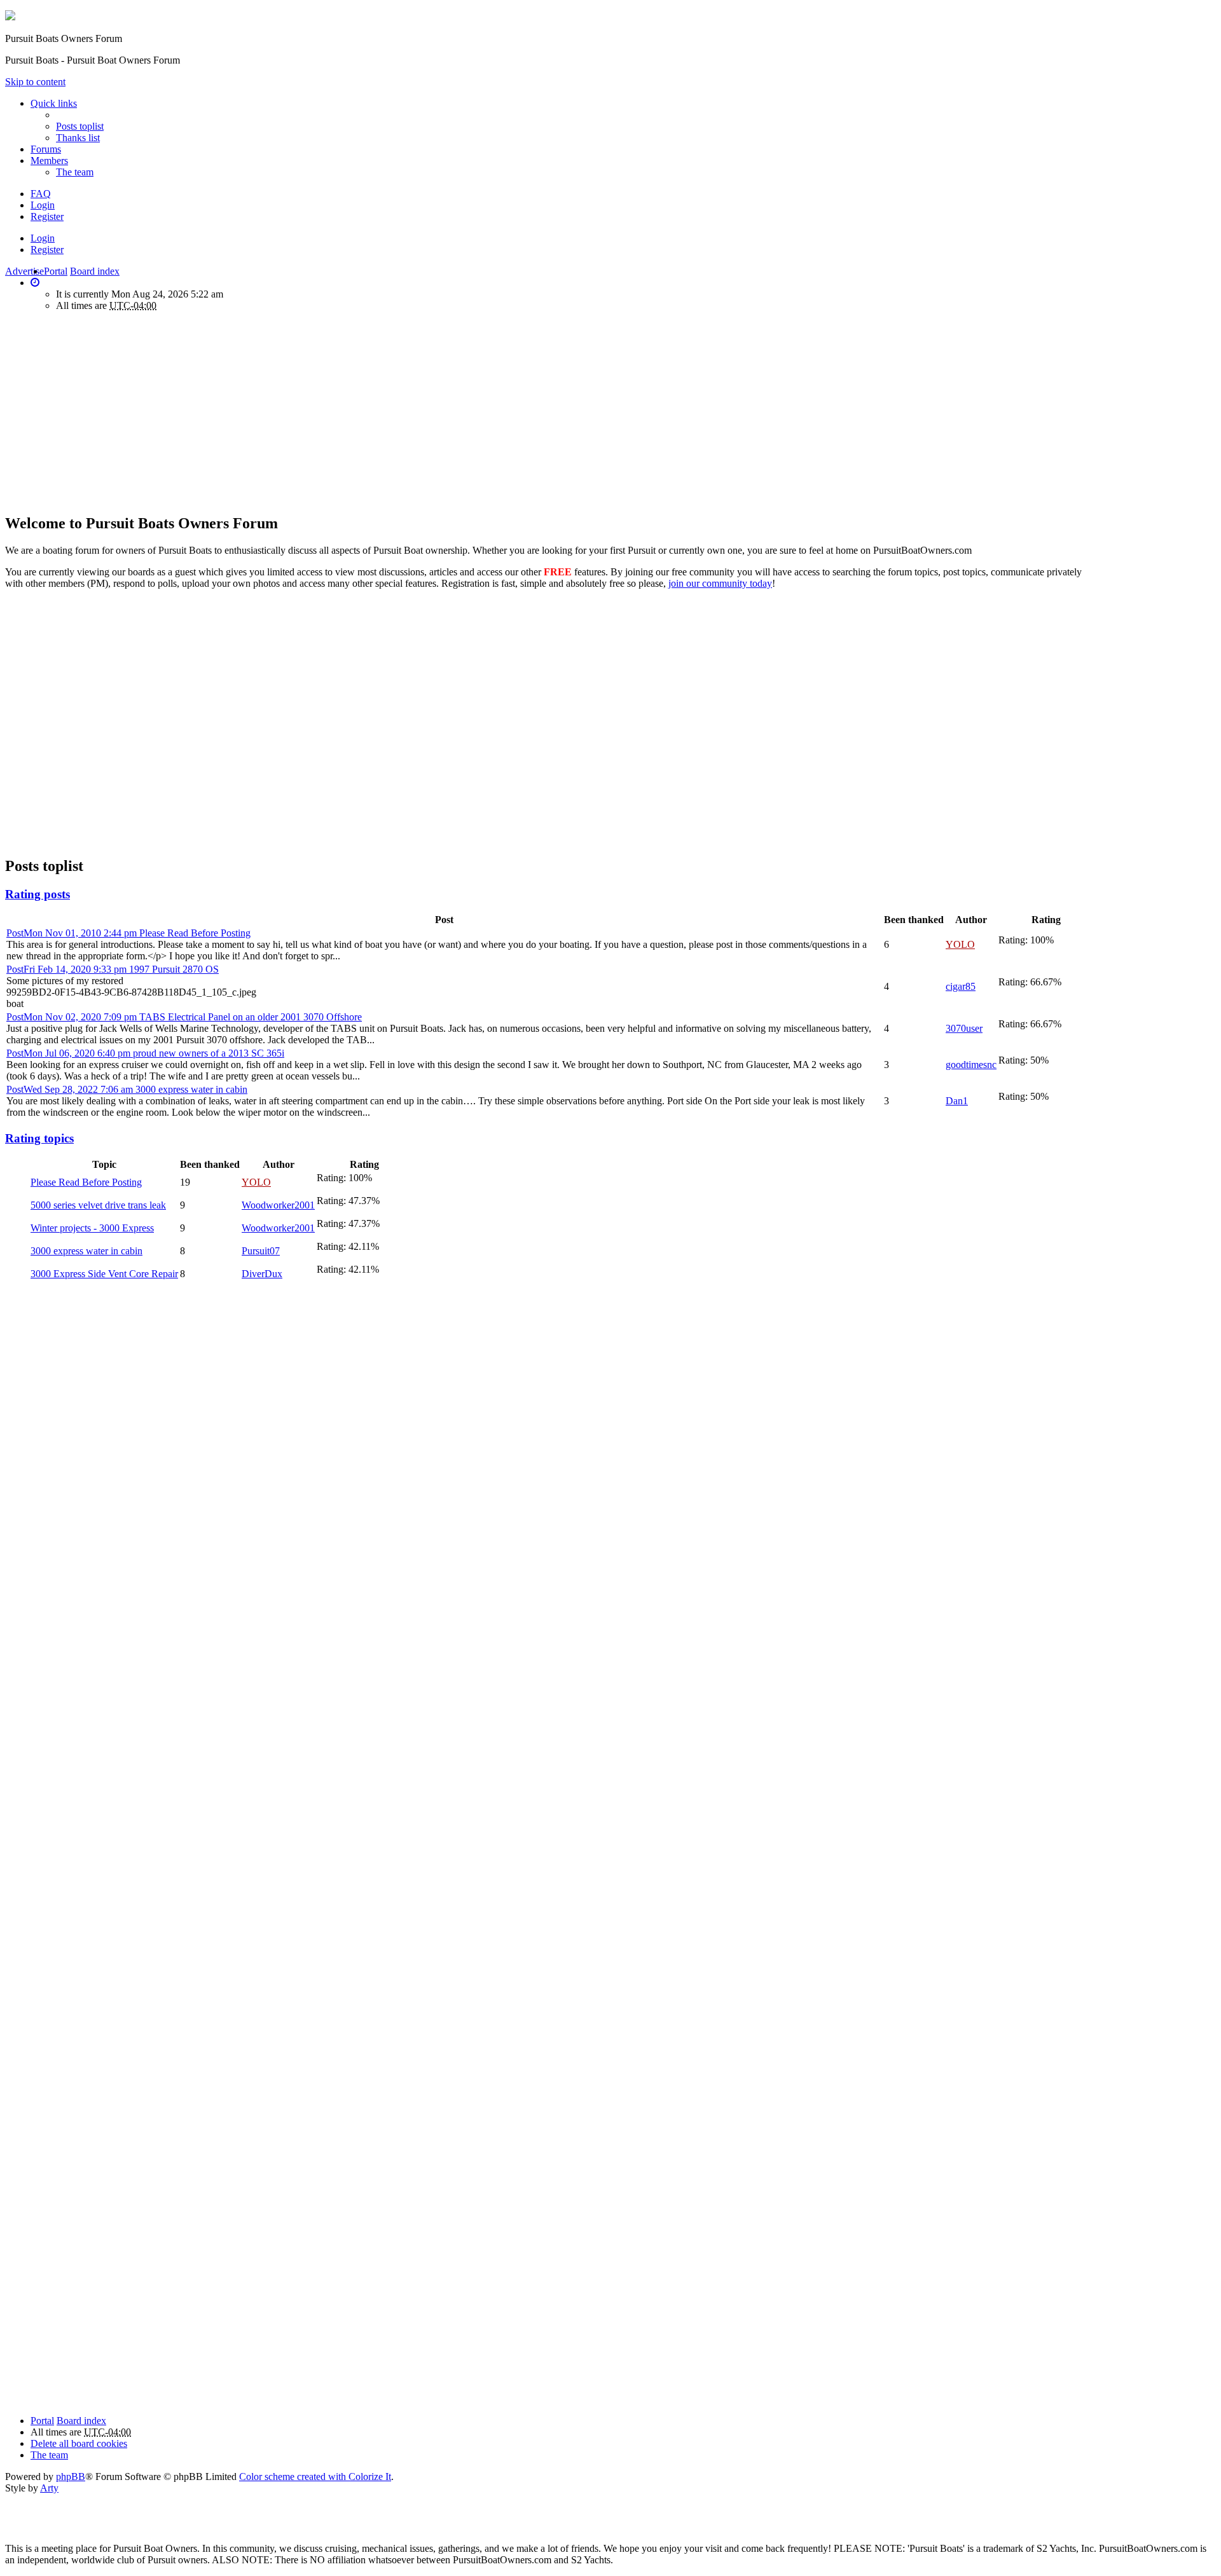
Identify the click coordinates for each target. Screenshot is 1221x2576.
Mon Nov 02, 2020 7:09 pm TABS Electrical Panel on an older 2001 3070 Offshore (184, 1017)
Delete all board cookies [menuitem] (79, 2443)
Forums (46, 149)
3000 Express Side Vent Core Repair (104, 1274)
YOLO (960, 944)
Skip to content (35, 82)
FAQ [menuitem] (41, 194)
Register (47, 250)
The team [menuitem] (75, 172)
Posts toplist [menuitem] (80, 126)
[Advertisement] (112, 411)
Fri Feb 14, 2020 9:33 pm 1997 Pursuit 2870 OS (113, 969)
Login (43, 238)
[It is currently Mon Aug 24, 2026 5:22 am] (35, 283)
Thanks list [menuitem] (78, 138)
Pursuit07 (261, 1251)
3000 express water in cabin (86, 1251)
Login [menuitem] (43, 205)
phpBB (71, 2477)
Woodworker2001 (278, 1205)
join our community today (720, 583)
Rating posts (38, 894)
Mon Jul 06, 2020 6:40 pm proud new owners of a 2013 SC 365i (145, 1053)
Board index (81, 2421)
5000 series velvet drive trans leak (98, 1205)
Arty (49, 2488)
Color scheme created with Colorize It (315, 2477)
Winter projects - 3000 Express (92, 1228)
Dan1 (957, 1101)
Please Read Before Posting (86, 1182)
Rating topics (39, 1138)
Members (49, 161)
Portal (56, 271)
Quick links (54, 103)
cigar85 (961, 986)
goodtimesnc (971, 1065)
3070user (964, 1028)
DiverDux (262, 1274)
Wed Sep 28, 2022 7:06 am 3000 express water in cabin (127, 1089)
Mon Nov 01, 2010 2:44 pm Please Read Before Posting (128, 933)
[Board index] (10, 17)
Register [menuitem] (47, 216)
